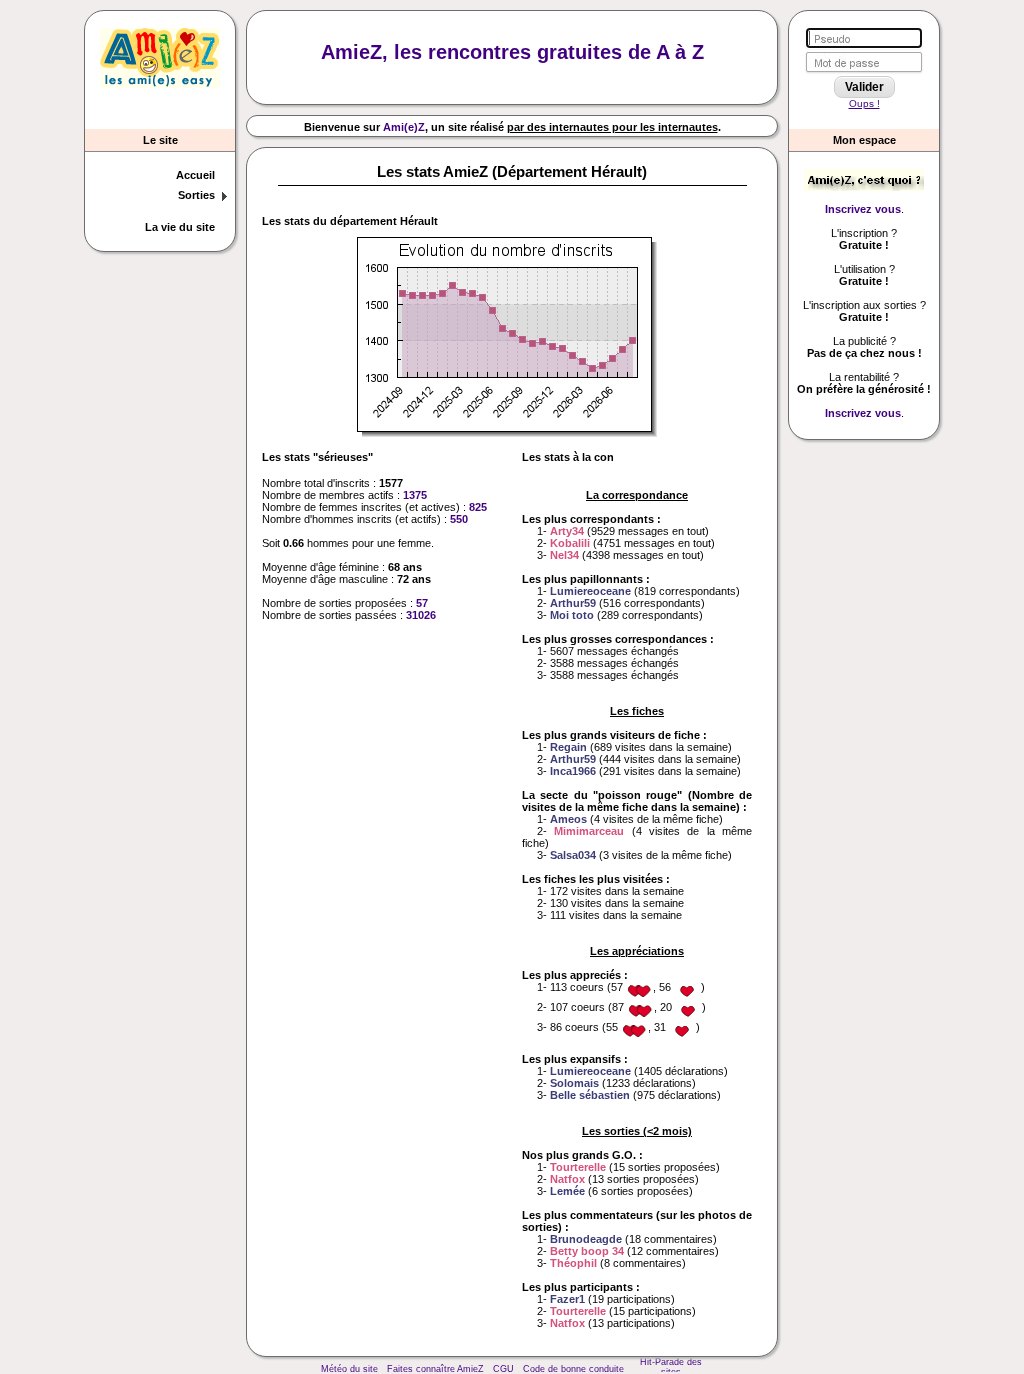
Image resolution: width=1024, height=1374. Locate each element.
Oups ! (864, 103)
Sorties (196, 195)
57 (422, 603)
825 (478, 507)
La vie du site (180, 227)
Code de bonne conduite (573, 1369)
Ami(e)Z (404, 127)
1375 (415, 495)
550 (459, 519)
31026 (421, 615)
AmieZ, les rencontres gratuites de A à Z (512, 52)
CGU (503, 1369)
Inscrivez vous (863, 209)
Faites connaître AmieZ (435, 1369)
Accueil (195, 175)
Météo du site (349, 1369)
